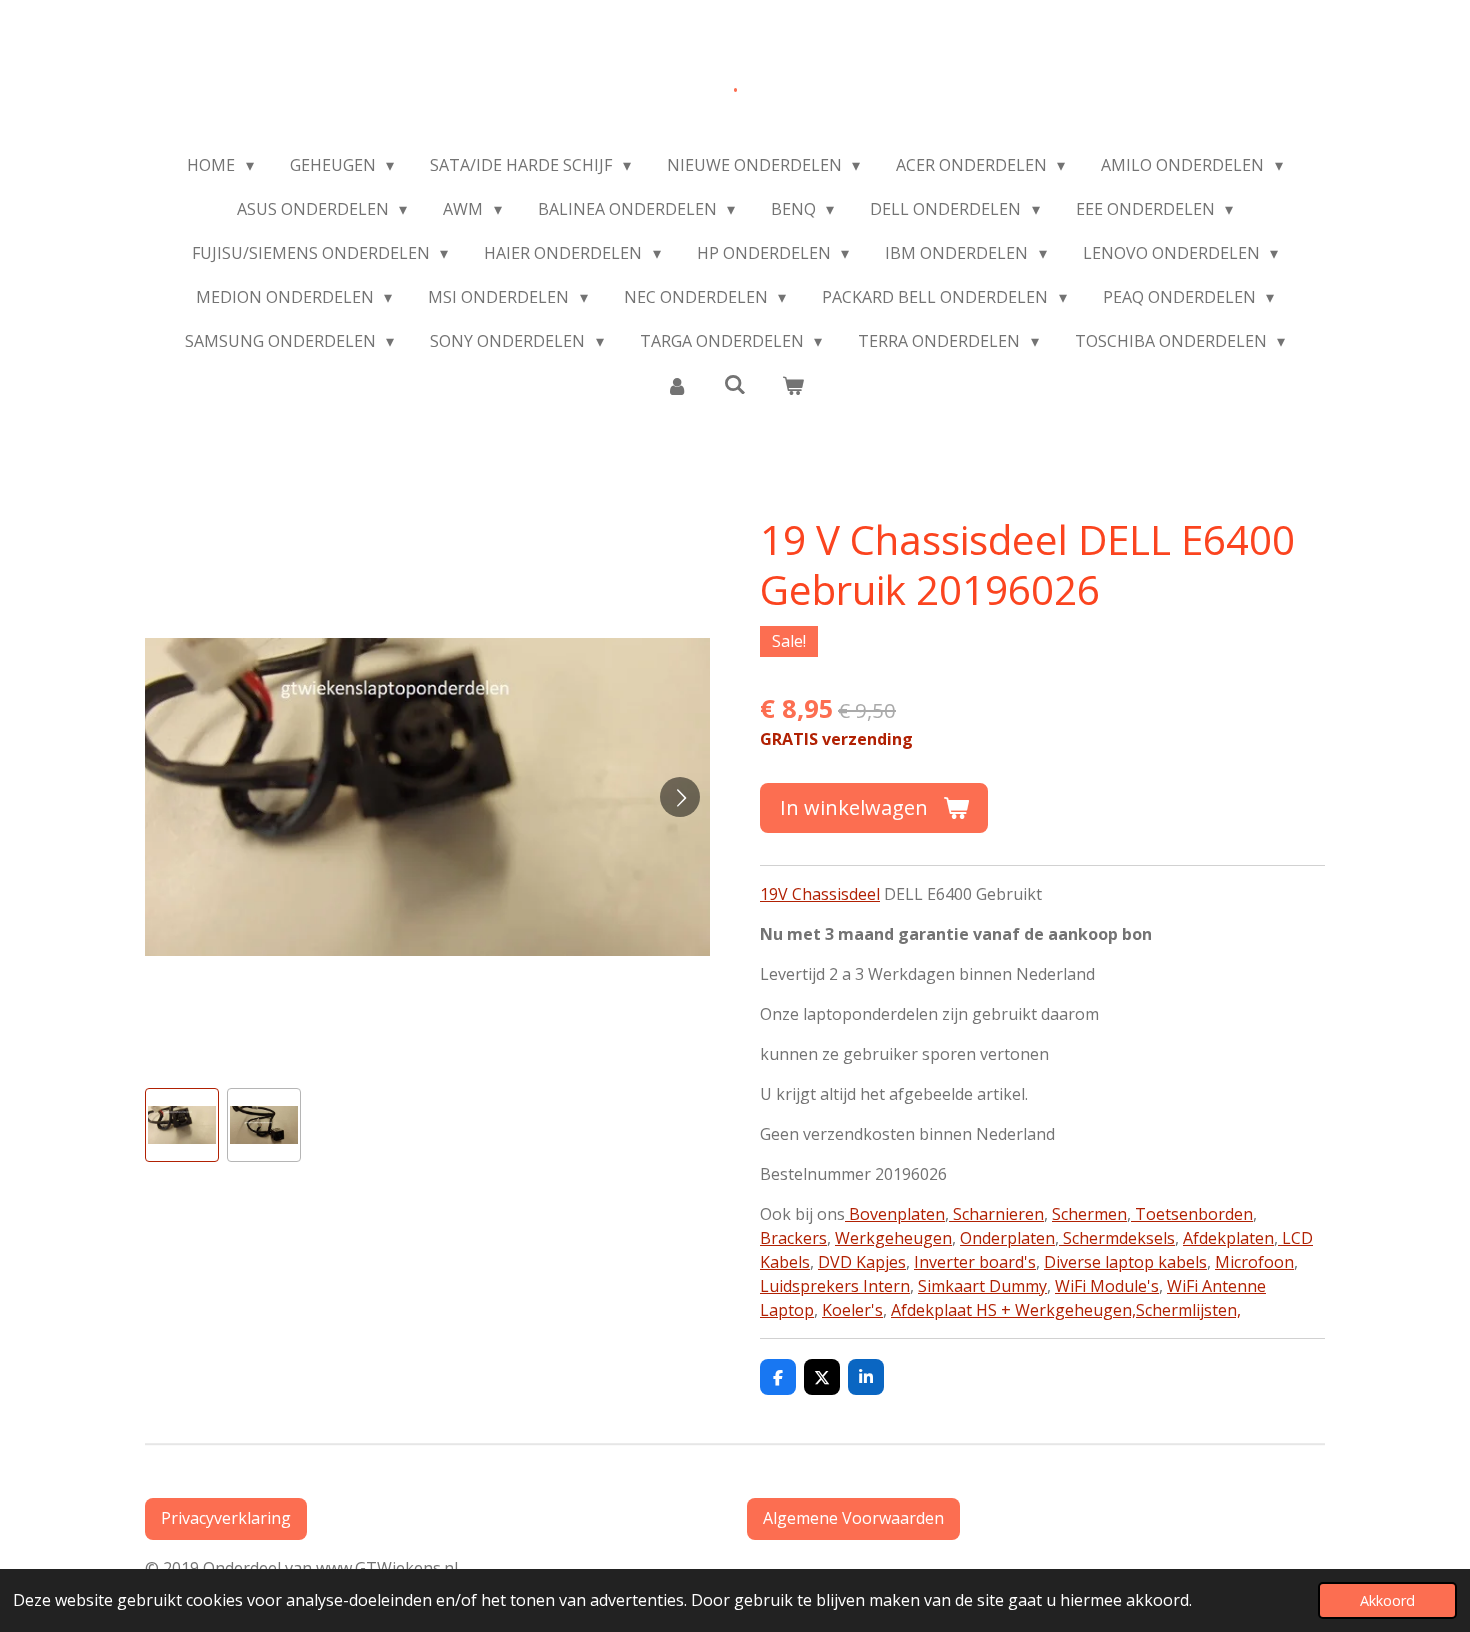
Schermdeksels (1117, 1238)
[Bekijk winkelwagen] (793, 385)
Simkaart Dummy (982, 1286)
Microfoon (1254, 1262)
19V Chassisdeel (820, 894)
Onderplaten (1007, 1238)
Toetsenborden (1192, 1214)
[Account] (676, 385)
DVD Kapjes (862, 1262)
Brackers (793, 1238)
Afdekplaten (1228, 1238)
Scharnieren (996, 1214)
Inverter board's (975, 1262)
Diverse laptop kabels (1125, 1262)
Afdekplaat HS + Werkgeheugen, (1013, 1310)
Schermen (1089, 1214)
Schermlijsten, (1188, 1310)
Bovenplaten (895, 1214)
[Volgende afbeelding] (680, 797)
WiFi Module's (1107, 1286)
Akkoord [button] (1387, 1600)
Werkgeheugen (893, 1238)
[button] (182, 1125)
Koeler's (852, 1310)
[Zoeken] (735, 384)
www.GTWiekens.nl (391, 1568)
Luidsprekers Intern (835, 1286)
